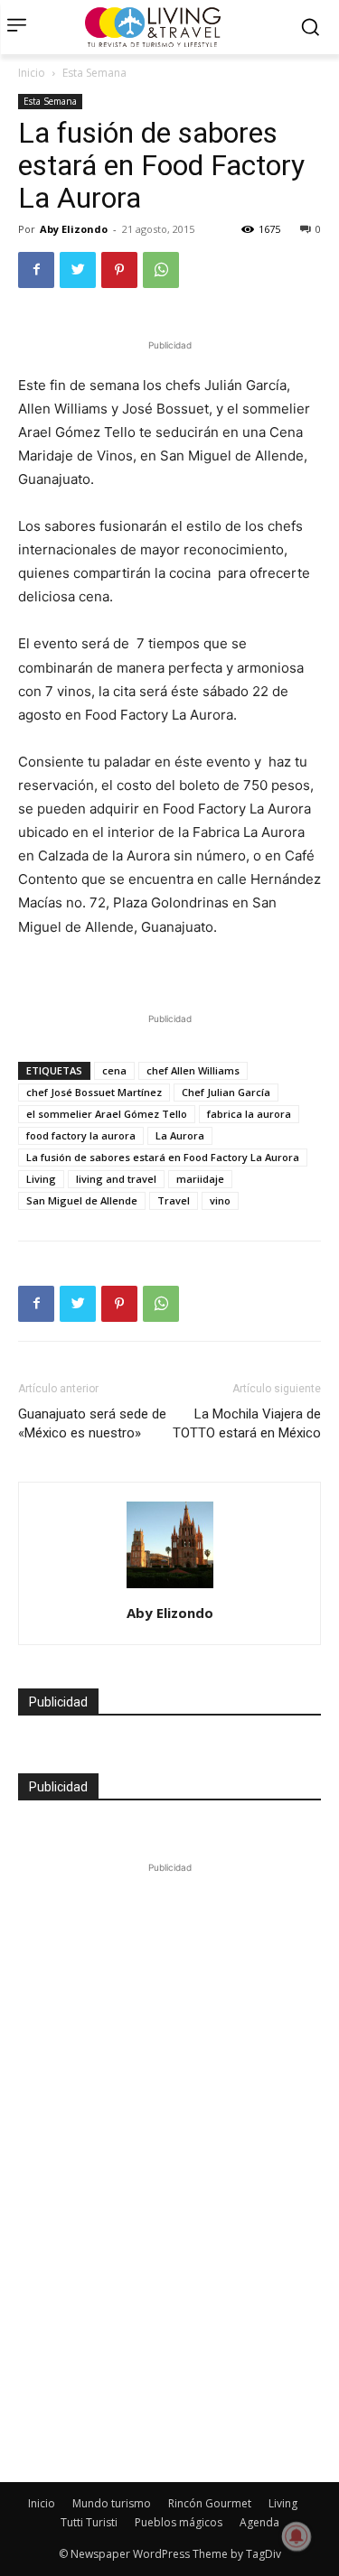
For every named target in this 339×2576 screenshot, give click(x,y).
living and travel (116, 1179)
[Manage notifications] (297, 2536)
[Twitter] (78, 270)
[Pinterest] (119, 270)
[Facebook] (36, 270)
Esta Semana (94, 73)
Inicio (32, 73)
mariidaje (200, 1179)
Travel (174, 1200)
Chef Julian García (226, 1092)
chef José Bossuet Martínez (94, 1092)
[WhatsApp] (161, 270)
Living (41, 1179)
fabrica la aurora (249, 1114)
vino (220, 1200)
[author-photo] (170, 1588)
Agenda (259, 2522)
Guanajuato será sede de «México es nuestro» (92, 1423)
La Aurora (180, 1135)
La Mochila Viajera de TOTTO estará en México (247, 1423)
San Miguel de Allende (82, 1200)
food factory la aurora (81, 1135)
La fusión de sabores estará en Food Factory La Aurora (163, 1157)
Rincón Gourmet (210, 2503)
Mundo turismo (112, 2503)
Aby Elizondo (74, 229)
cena (114, 1070)
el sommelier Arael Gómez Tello (107, 1114)
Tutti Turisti (89, 2522)
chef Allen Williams (193, 1070)
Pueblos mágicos (179, 2522)
